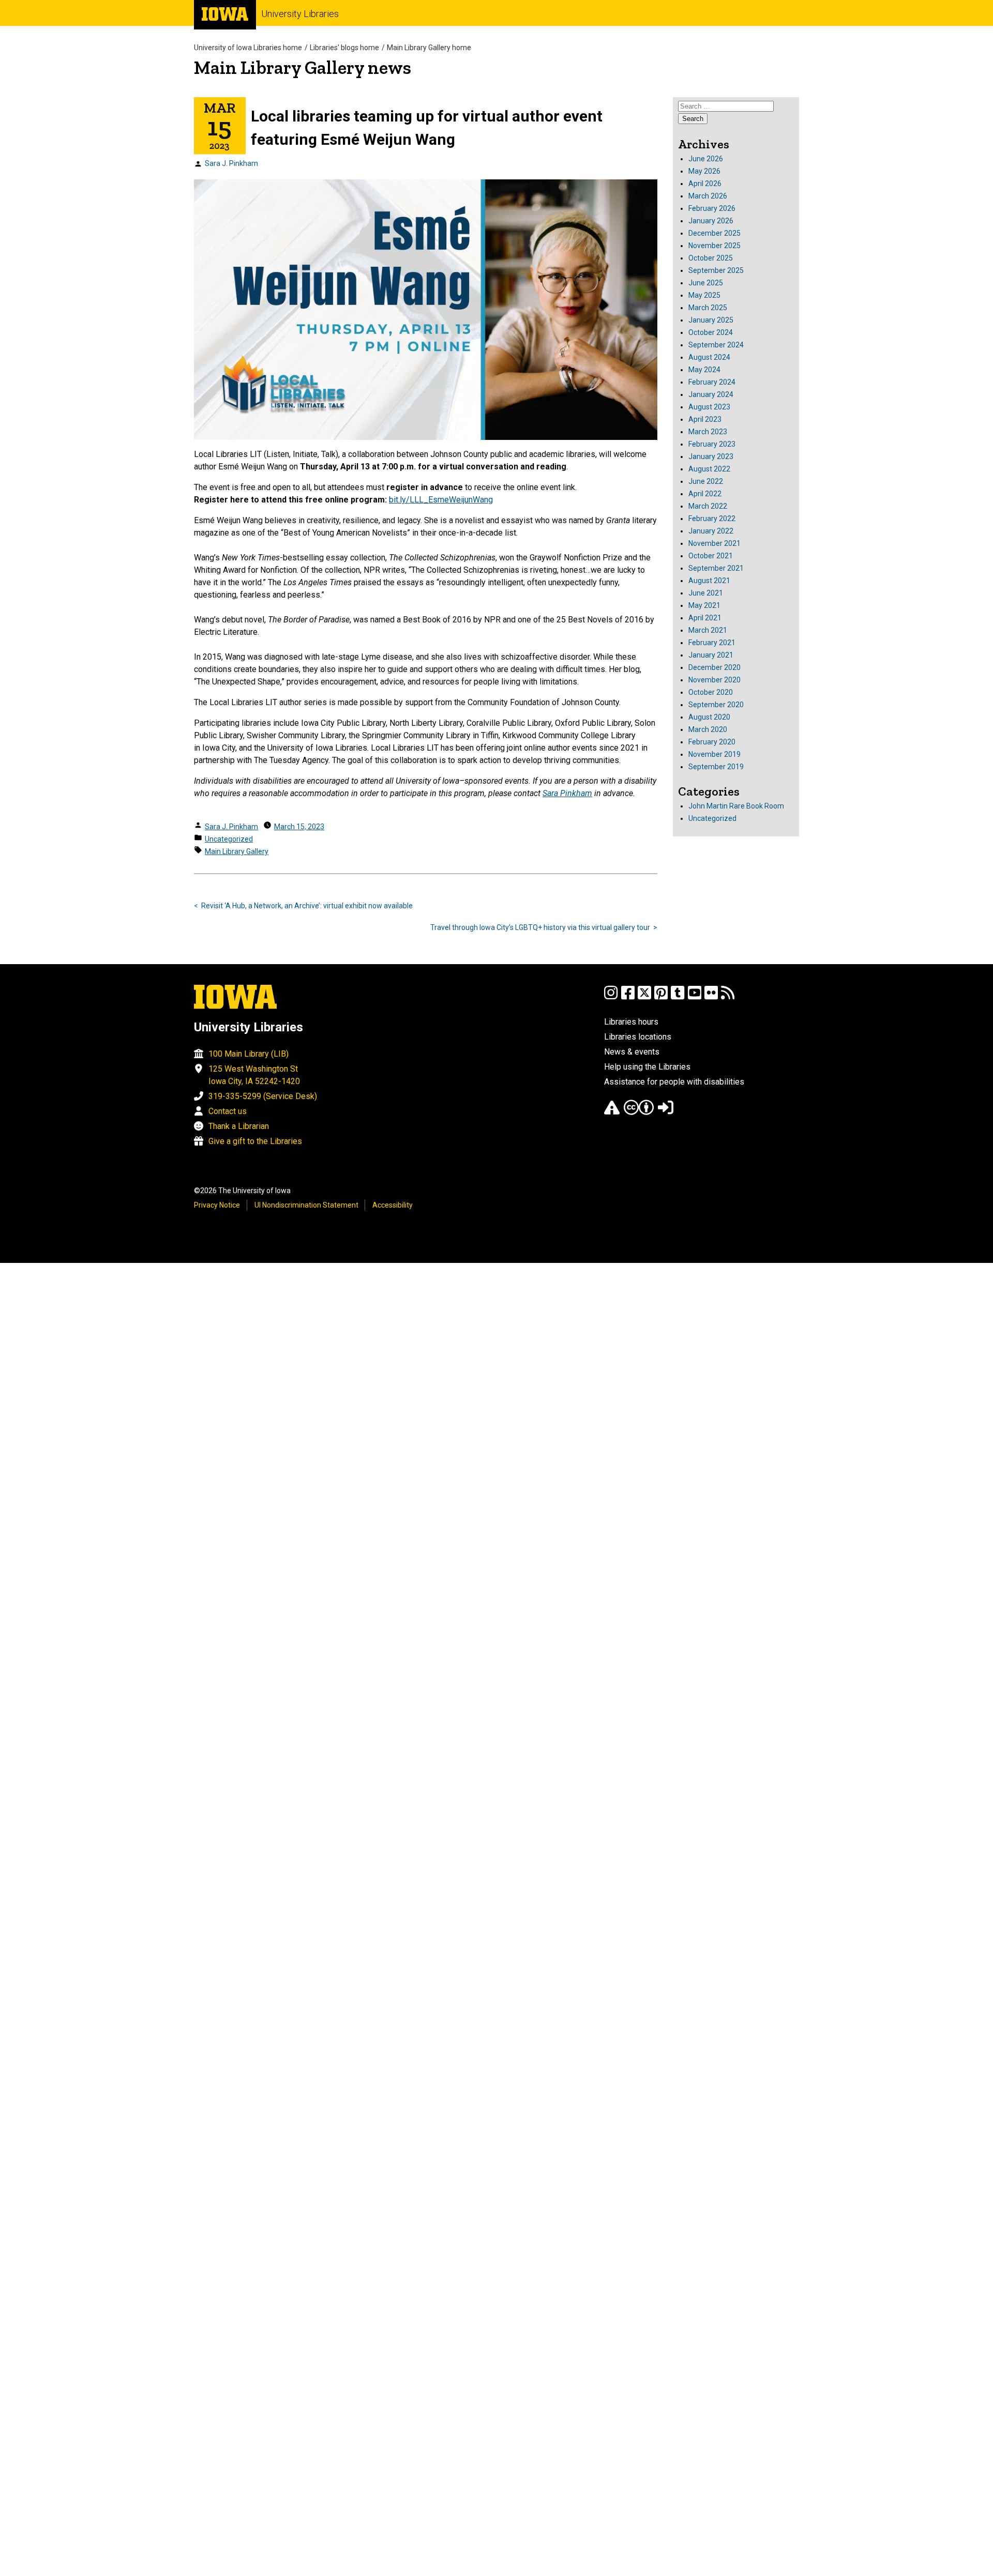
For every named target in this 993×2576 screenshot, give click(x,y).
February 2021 (712, 643)
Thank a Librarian (239, 1126)
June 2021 (706, 593)
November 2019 (714, 754)
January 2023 (711, 456)
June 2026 (706, 159)
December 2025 (714, 233)
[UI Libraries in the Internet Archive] (612, 1112)
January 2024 (711, 394)
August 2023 (709, 407)
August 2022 (709, 469)
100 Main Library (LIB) (249, 1054)
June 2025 (706, 283)
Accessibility (393, 1205)
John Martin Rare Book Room (736, 806)
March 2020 (708, 729)
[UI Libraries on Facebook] (628, 997)
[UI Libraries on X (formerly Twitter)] (644, 997)
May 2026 (704, 171)
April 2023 (705, 419)
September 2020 (716, 705)
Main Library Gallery (237, 851)
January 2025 (711, 320)
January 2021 (711, 655)
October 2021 (711, 556)
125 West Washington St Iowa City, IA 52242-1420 (254, 1075)
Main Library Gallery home (429, 48)
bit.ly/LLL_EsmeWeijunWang (441, 500)
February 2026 (712, 208)
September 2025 (716, 270)
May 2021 (704, 605)
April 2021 (705, 618)
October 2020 (711, 692)
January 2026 (711, 221)
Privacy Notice (217, 1205)
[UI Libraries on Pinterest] (661, 997)
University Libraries (300, 14)
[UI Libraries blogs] (728, 997)
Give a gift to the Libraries (255, 1141)
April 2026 (705, 184)
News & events (632, 1052)
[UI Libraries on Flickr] (711, 997)
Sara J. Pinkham (231, 163)
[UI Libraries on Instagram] (611, 997)
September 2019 (716, 767)
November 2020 (714, 680)
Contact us (228, 1111)
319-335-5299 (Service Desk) (263, 1096)
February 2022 (712, 519)
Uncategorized (229, 839)
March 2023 (708, 432)
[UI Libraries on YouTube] (695, 997)
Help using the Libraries (647, 1067)
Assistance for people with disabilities (674, 1082)
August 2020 (709, 717)
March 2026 (708, 196)
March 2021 (708, 630)
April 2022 (705, 494)
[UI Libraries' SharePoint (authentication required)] (666, 1112)
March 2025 (708, 308)
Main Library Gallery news (303, 67)
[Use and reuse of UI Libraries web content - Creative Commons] (639, 1112)
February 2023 (712, 444)
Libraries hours (631, 1022)
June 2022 (706, 481)
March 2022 (708, 506)
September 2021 (716, 568)
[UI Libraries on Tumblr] (678, 997)
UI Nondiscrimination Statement (306, 1205)
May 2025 (704, 295)
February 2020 (712, 742)
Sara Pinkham (567, 793)
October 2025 (711, 258)
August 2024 (709, 357)
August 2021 (709, 581)
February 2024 (712, 382)
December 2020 (714, 667)
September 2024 (716, 345)
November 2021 (714, 543)
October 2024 (711, 332)
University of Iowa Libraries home (248, 48)
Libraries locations (638, 1037)
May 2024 (704, 370)
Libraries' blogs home (344, 48)
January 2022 (711, 531)
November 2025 (714, 246)
